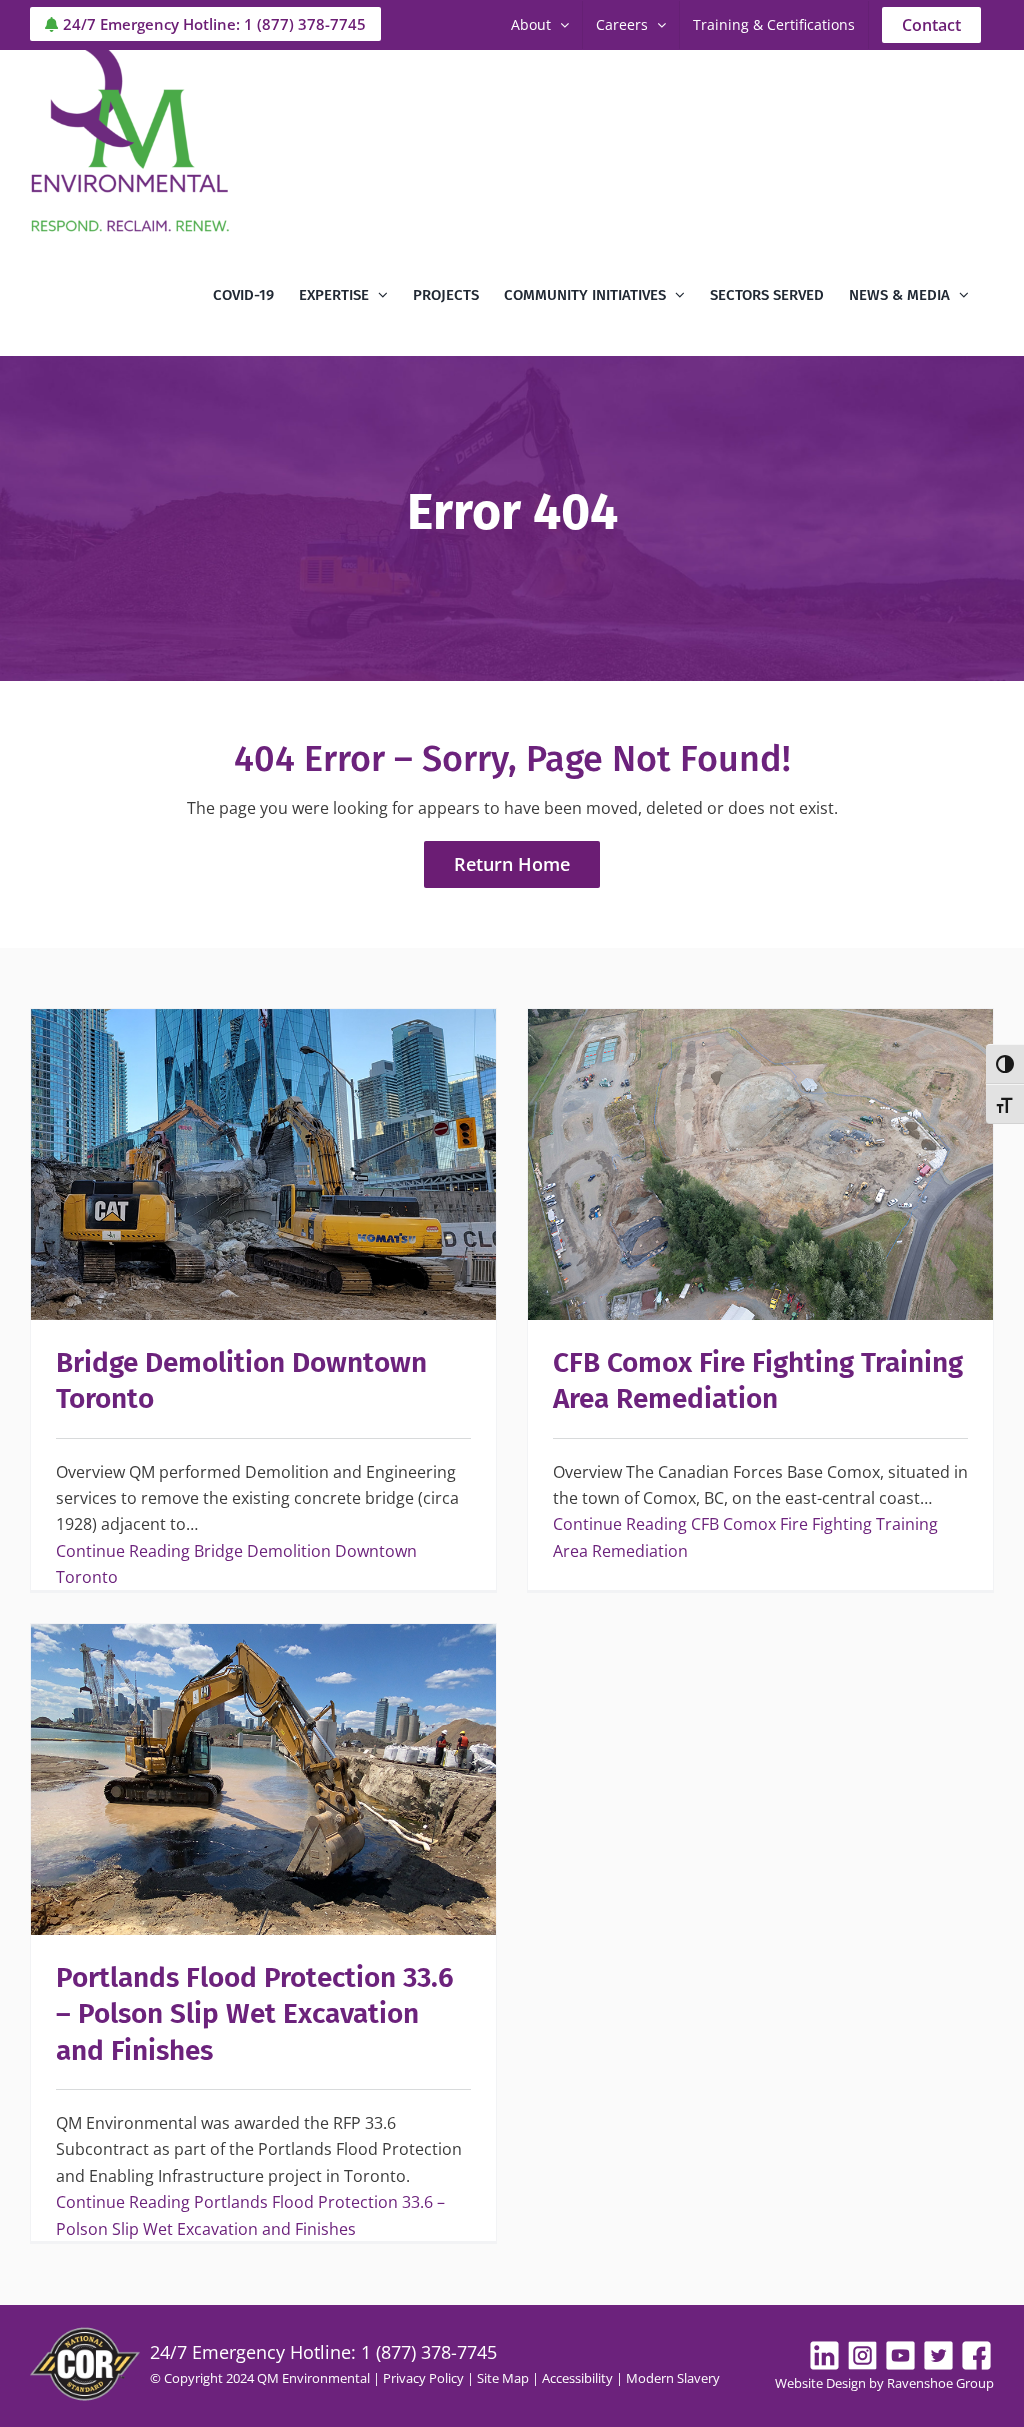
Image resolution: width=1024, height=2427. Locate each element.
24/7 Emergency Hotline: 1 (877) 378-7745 (214, 24)
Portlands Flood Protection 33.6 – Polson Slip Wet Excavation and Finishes (255, 2014)
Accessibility (577, 2378)
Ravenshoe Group (940, 2383)
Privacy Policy (423, 2378)
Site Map (503, 2378)
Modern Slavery (673, 2378)
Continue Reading (236, 1564)
